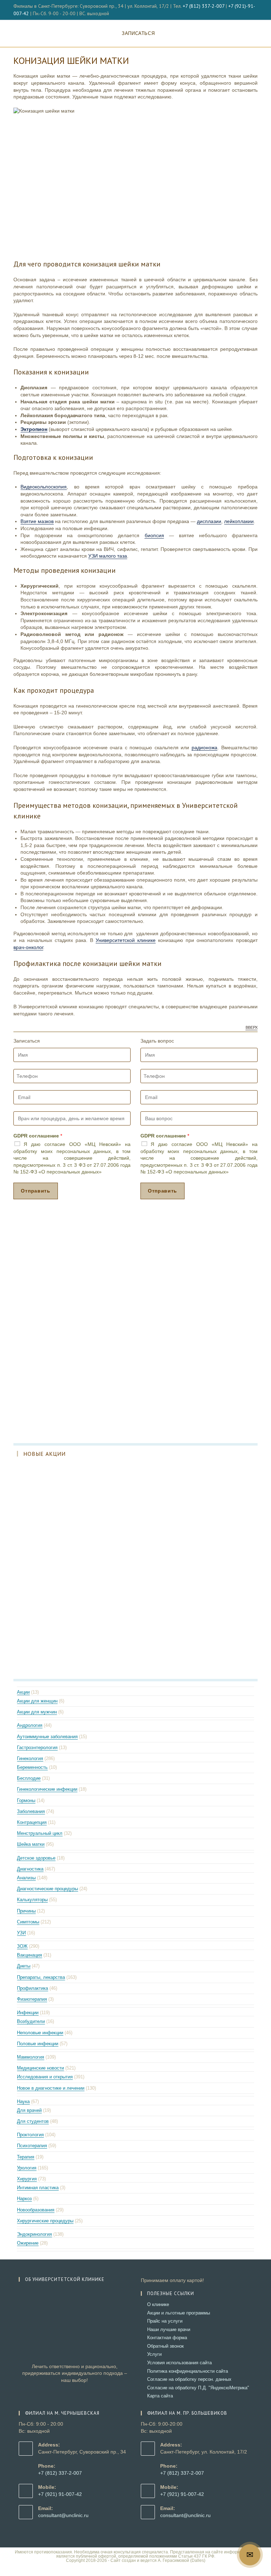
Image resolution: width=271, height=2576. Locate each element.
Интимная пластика (38, 2188)
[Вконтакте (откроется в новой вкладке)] (248, 10)
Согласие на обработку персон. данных (189, 2379)
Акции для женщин (37, 1701)
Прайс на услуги (165, 2321)
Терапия (26, 2157)
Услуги (154, 2354)
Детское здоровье (36, 1858)
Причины (26, 1911)
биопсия (154, 535)
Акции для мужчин (37, 1712)
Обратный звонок (165, 2346)
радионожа (204, 747)
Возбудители (31, 2021)
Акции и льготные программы (179, 2313)
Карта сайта (160, 2396)
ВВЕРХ (252, 1028)
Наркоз (24, 2199)
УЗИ (21, 1933)
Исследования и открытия (45, 2077)
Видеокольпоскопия (44, 487)
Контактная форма (167, 2338)
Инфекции (28, 2013)
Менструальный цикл (40, 1833)
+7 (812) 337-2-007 (204, 6)
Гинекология (30, 1758)
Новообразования (36, 2210)
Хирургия (27, 2179)
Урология (27, 2168)
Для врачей (29, 2110)
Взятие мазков (37, 521)
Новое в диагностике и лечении (51, 2088)
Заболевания (31, 1811)
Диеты (24, 1966)
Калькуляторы (32, 1900)
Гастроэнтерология (37, 1748)
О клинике (158, 2304)
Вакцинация (29, 1955)
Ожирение (28, 2243)
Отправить (35, 1191)
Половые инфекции (38, 2044)
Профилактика (32, 1988)
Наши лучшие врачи (169, 2329)
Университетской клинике (126, 940)
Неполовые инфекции (40, 2033)
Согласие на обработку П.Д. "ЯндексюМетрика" (198, 2388)
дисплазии (209, 521)
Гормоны (26, 1800)
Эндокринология (34, 2234)
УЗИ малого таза (108, 556)
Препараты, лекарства (41, 1977)
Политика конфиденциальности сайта (188, 2371)
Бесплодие (29, 1778)
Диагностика (30, 1869)
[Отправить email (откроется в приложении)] (255, 10)
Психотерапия (32, 2146)
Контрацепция (32, 1822)
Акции (23, 1692)
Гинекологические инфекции (47, 1789)
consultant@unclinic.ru (63, 2515)
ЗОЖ (22, 1946)
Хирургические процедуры (45, 2221)
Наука (23, 2101)
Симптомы (28, 1922)
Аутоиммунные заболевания (47, 1737)
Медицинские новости (40, 2068)
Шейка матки (31, 1844)
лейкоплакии (239, 521)
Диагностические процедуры (47, 1889)
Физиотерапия (32, 1999)
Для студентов (33, 2121)
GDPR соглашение (38, 1136)
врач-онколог (28, 947)
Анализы (26, 1878)
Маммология (31, 2057)
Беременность (32, 1767)
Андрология (30, 1725)
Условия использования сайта (179, 2363)
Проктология (30, 2135)
